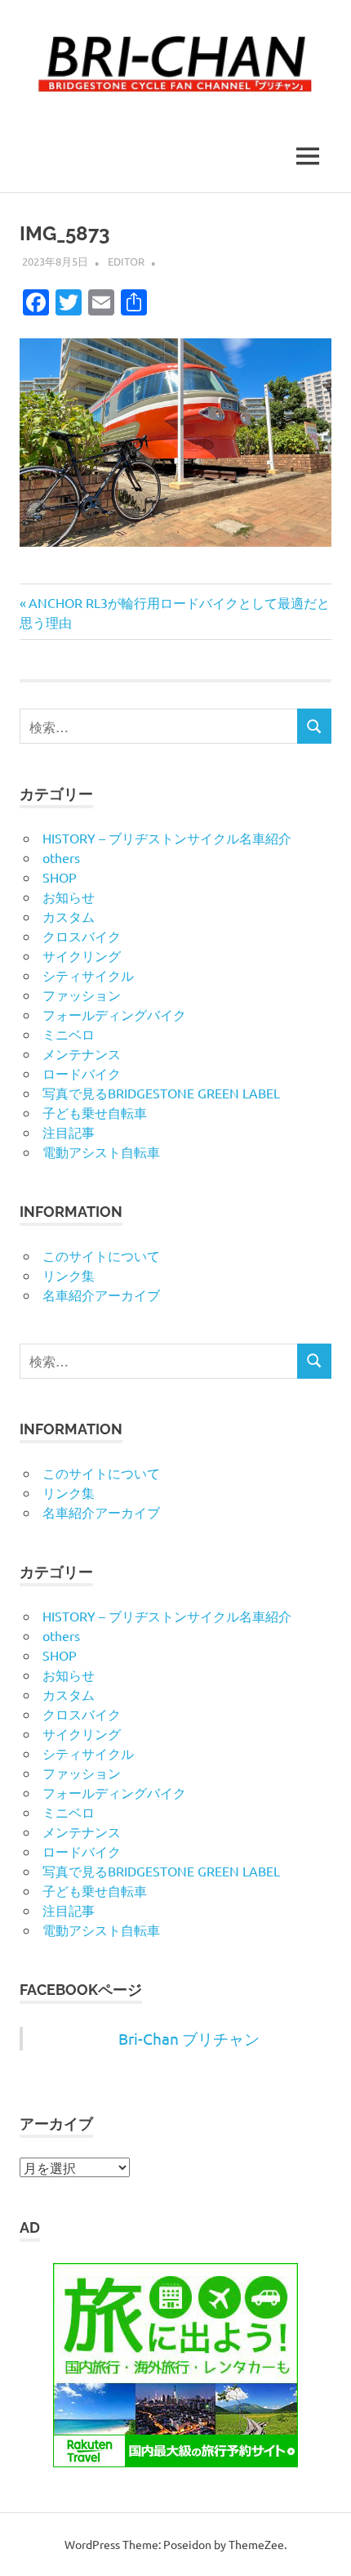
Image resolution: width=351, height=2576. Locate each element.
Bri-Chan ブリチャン (189, 2038)
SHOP (60, 877)
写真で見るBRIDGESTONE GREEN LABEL (161, 1093)
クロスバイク (82, 936)
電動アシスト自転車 (101, 1152)
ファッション (82, 995)
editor (126, 261)
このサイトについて (101, 1255)
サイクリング (82, 955)
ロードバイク (82, 1073)
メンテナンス (82, 1053)
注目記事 (69, 1132)
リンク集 (69, 1275)
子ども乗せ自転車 (95, 1112)
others (61, 857)
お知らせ (69, 897)
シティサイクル (88, 975)
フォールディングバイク (114, 1014)
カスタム (69, 916)
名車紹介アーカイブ (101, 1295)
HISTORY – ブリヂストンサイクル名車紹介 (167, 838)
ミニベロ (69, 1034)
